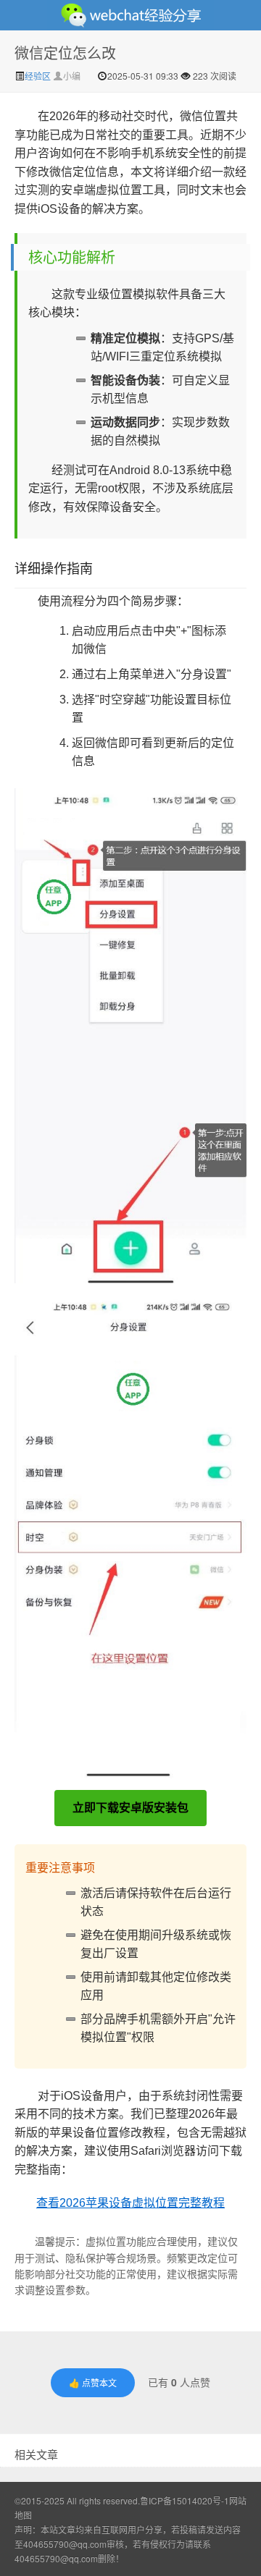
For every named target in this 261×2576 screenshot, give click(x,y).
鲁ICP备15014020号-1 (185, 2500)
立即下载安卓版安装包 (130, 1808)
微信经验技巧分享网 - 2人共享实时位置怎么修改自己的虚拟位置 (130, 15)
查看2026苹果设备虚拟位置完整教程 (130, 2203)
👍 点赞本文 (93, 2382)
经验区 (39, 76)
